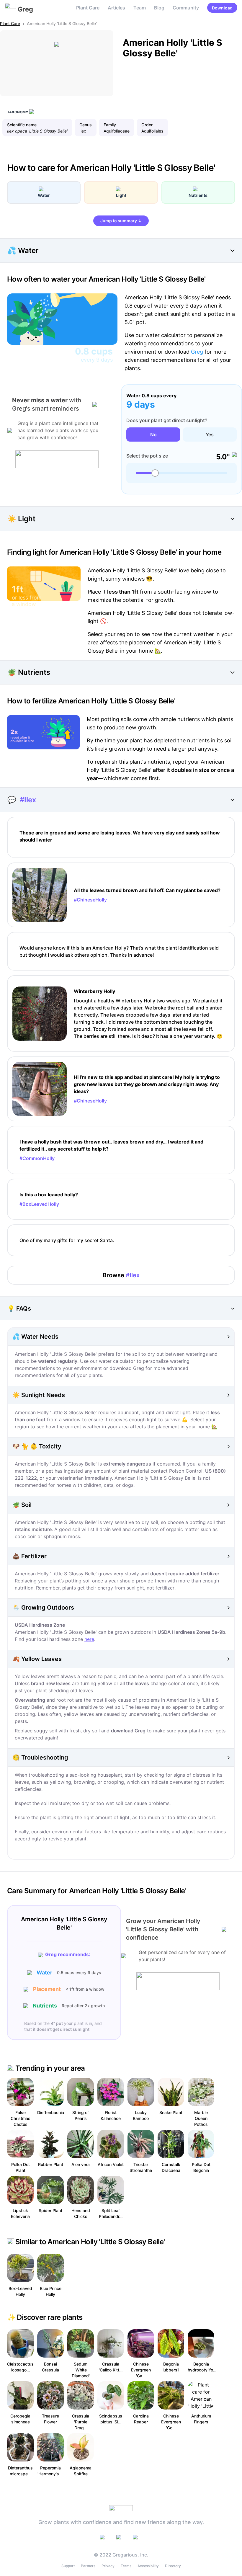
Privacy (108, 2566)
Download (222, 8)
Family (110, 125)
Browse (121, 1275)
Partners (88, 2566)
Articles (116, 8)
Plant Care (88, 8)
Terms (126, 2566)
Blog (159, 8)
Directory (173, 2566)
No (153, 434)
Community (186, 8)
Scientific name (22, 125)
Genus (86, 125)
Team (140, 8)
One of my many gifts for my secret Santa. (67, 1240)
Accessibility (148, 2566)
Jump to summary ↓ (121, 221)
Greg (197, 352)
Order (147, 125)
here (89, 1639)
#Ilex (28, 800)
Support (68, 2566)
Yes (210, 434)
